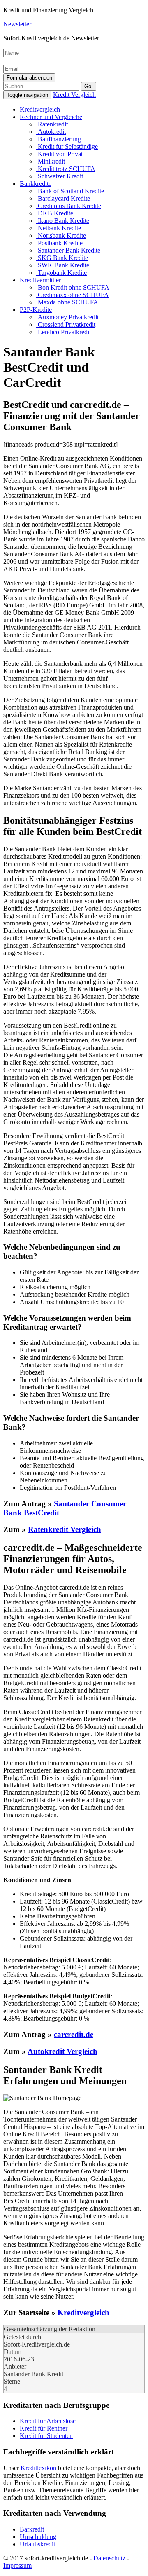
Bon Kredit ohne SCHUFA (73, 287)
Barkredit (32, 2529)
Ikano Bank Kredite (63, 221)
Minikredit (51, 161)
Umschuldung (38, 2537)
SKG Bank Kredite (62, 258)
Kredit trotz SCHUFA (66, 169)
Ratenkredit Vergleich (65, 1529)
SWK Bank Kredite (63, 265)
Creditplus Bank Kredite (69, 206)
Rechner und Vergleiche (51, 117)
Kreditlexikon (38, 2468)
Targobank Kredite (61, 273)
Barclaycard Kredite (63, 198)
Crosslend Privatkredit (66, 324)
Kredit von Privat (59, 154)
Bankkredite (36, 184)
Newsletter (17, 24)
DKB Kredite (55, 213)
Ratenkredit (52, 124)
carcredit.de (74, 2034)
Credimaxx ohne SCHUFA (73, 295)
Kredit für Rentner (44, 2428)
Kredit (74, 95)
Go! (89, 86)
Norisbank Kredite (61, 235)
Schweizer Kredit (60, 176)
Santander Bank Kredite (68, 250)
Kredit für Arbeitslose (48, 2421)
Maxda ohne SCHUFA (67, 302)
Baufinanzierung (59, 139)
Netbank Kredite (59, 228)
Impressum (17, 2565)
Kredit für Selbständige (67, 146)
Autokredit (51, 132)
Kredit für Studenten (46, 2436)
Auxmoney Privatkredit (67, 317)
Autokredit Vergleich (62, 2051)
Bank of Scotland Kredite (70, 191)
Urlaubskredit (37, 2544)
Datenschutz (109, 2558)
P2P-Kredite (36, 310)
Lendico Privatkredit (64, 332)
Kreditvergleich (40, 109)
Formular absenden (29, 78)
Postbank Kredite (59, 243)
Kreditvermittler (40, 280)
